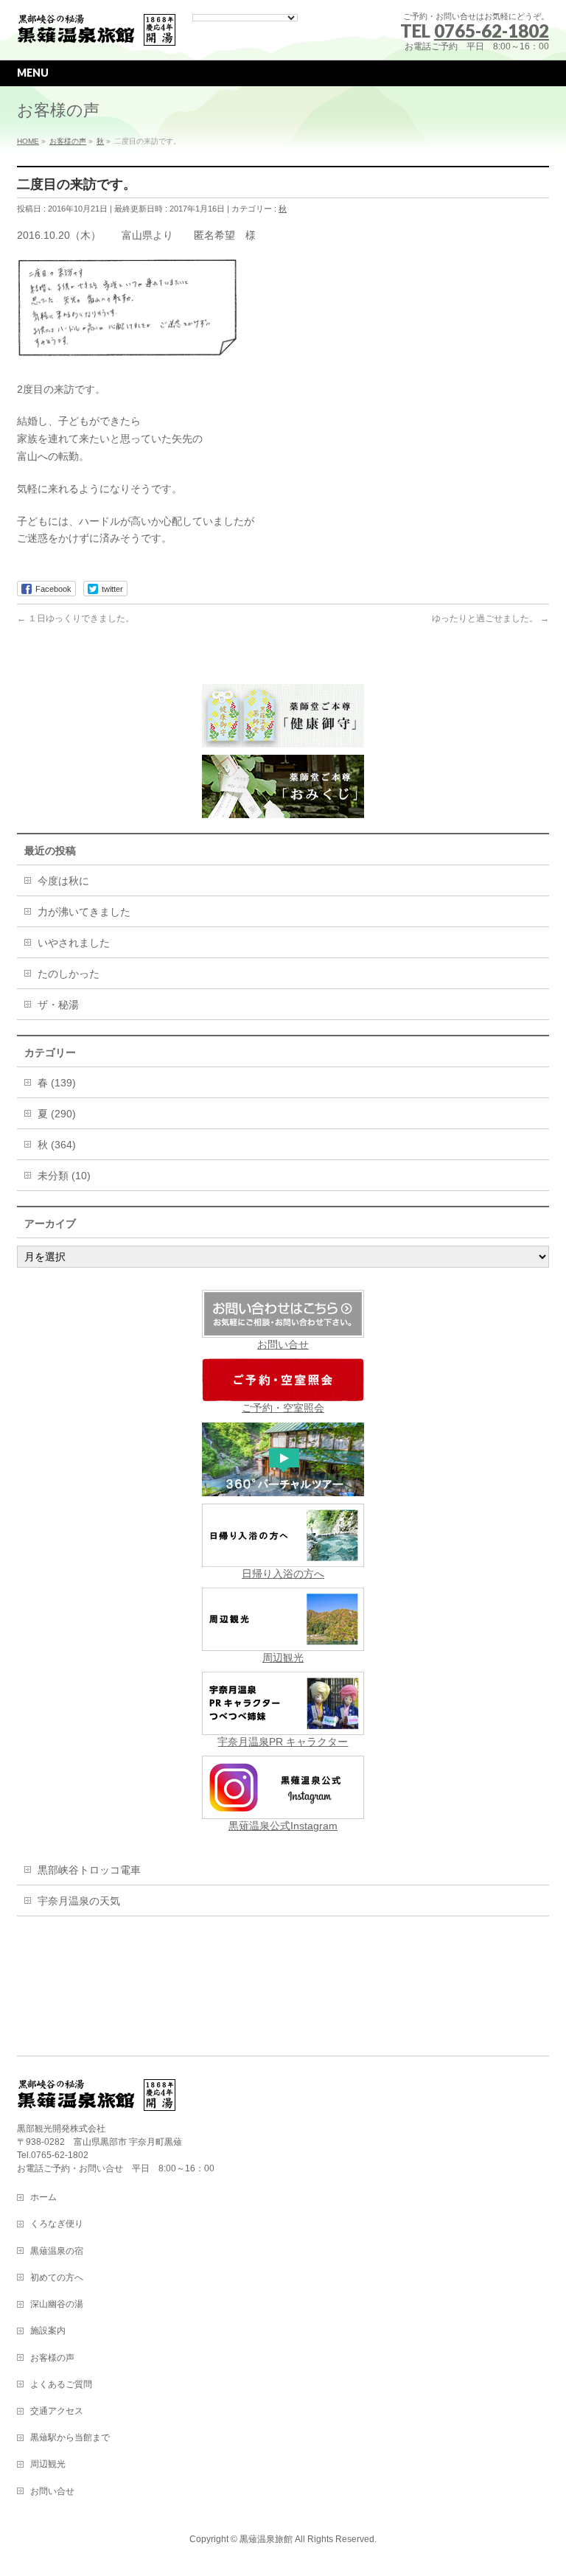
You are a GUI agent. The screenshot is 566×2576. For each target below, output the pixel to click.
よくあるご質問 (61, 2384)
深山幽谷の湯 (57, 2304)
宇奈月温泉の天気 (79, 1901)
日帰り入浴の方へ (283, 1574)
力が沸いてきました (84, 912)
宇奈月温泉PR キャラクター (283, 1742)
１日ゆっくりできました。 (76, 618)
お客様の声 (52, 2358)
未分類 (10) (64, 1176)
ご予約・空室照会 (283, 1408)
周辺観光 (283, 1658)
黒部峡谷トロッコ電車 (89, 1870)
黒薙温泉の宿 (57, 2251)
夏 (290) (57, 1114)
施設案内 (48, 2331)
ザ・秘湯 (58, 1005)
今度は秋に (63, 881)
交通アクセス (57, 2411)
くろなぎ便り (57, 2224)
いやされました (74, 943)
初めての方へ (57, 2277)
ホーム (43, 2197)
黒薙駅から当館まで (70, 2437)
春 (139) (57, 1083)
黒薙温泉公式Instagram (283, 1826)
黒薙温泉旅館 (266, 2539)
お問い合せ (283, 1344)
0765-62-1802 (492, 31)
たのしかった (69, 974)
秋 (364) (57, 1145)
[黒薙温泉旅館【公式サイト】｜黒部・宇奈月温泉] (97, 31)
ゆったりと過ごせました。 (490, 618)
